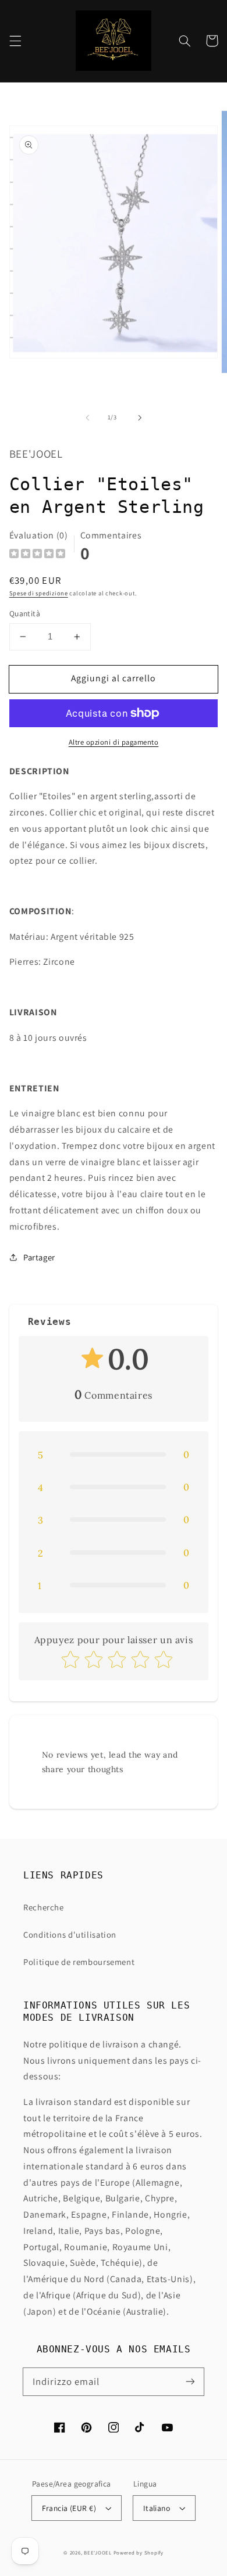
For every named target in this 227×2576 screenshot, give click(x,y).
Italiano (157, 2508)
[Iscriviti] (190, 2381)
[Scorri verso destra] (140, 418)
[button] (15, 41)
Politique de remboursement (79, 1962)
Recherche (44, 1907)
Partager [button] (39, 1257)
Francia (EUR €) (69, 2508)
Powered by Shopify (139, 2553)
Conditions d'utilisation (70, 1934)
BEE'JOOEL (98, 2553)
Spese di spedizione (39, 593)
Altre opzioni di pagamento (114, 742)
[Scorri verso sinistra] (87, 418)
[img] (37, 555)
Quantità (25, 613)
